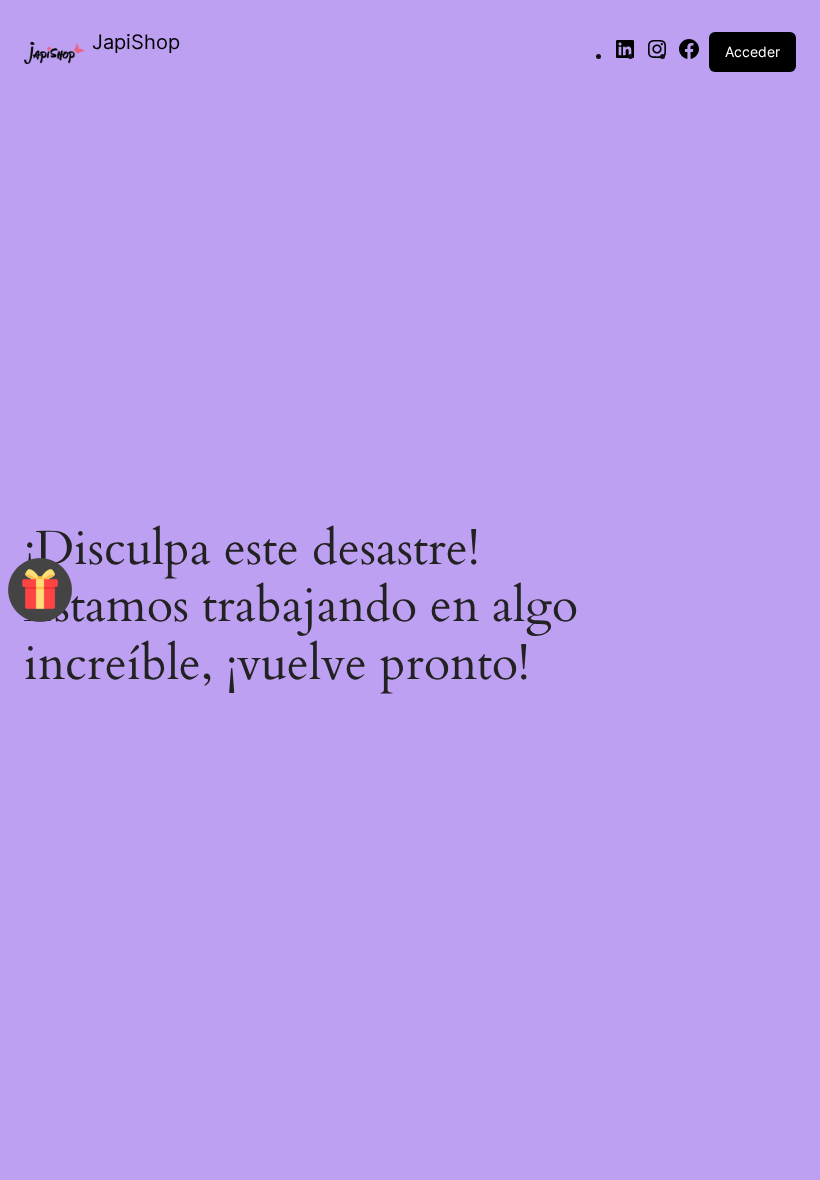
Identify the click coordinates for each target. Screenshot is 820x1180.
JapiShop (136, 42)
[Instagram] (657, 55)
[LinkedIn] (625, 55)
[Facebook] (689, 55)
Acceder (752, 51)
